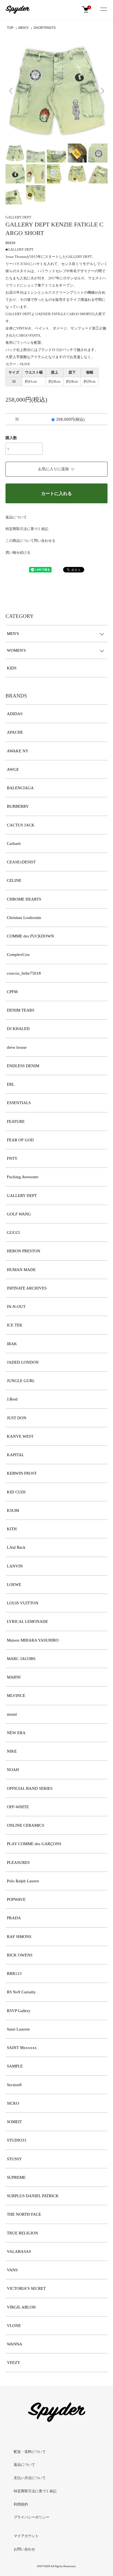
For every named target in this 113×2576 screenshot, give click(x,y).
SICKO (13, 2103)
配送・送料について (30, 2452)
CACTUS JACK (21, 825)
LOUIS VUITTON (23, 1603)
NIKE (12, 1751)
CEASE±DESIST (21, 862)
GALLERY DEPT (18, 217)
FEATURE (16, 1121)
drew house (17, 1047)
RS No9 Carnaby (21, 1992)
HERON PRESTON (24, 1251)
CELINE (14, 880)
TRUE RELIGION (22, 2233)
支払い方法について (30, 2478)
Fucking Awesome (23, 1177)
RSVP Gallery (19, 2011)
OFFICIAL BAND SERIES (30, 1788)
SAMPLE (15, 2066)
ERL (11, 1084)
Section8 (14, 2085)
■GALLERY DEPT (19, 249)
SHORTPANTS (45, 28)
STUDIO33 (17, 2140)
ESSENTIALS (19, 1103)
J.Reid (12, 1399)
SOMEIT (14, 2122)
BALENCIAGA (20, 788)
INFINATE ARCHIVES (27, 1288)
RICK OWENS (20, 1955)
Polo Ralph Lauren (23, 1881)
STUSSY (14, 2159)
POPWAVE (16, 1899)
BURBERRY (18, 806)
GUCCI (13, 1232)
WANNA (15, 2344)
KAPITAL (15, 1455)
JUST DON (17, 1418)
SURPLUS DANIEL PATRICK (33, 2196)
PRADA (14, 1918)
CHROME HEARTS (24, 899)
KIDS (12, 668)
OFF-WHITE (18, 1807)
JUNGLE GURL (21, 1381)
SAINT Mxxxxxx (22, 2048)
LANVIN (15, 1566)
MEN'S (23, 28)
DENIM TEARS (21, 1010)
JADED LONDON (23, 1362)
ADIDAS (15, 714)
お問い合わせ (24, 2549)
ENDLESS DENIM (23, 1066)
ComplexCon (18, 955)
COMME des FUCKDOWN (30, 936)
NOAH (13, 1770)
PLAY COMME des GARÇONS (34, 1844)
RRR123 (14, 1974)
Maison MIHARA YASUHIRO (33, 1640)
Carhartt (14, 844)
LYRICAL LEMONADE (27, 1621)
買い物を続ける (18, 552)
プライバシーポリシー (32, 2517)
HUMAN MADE (21, 1270)
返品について (16, 517)
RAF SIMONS (19, 1937)
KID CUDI (16, 1492)
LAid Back (16, 1547)
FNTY (12, 1158)
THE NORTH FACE (24, 2214)
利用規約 (21, 2504)
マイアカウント (26, 2536)
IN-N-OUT (16, 1307)
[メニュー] (103, 10)
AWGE (13, 769)
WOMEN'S (16, 650)
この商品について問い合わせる (30, 541)
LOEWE (14, 1585)
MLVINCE (16, 1696)
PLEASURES (18, 1863)
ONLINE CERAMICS (26, 1825)
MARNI (14, 1677)
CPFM (12, 992)
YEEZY (14, 2363)
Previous (12, 90)
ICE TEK (15, 1325)
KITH (12, 1529)
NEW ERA (16, 1733)
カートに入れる (56, 494)
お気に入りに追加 (53, 469)
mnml (12, 1714)
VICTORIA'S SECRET (26, 2288)
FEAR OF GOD (20, 1140)
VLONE (14, 2326)
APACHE (15, 732)
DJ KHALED (18, 1029)
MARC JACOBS (21, 1659)
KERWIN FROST (22, 1473)
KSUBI (13, 1510)
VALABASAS (19, 2251)
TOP (10, 28)
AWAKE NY (18, 751)
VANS (12, 2270)
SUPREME (16, 2177)
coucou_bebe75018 (24, 973)
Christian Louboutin (24, 918)
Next (101, 90)
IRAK (12, 1344)
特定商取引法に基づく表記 (27, 529)
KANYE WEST (20, 1436)
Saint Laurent (18, 2029)
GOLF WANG (19, 1214)
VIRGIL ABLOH (21, 2307)
